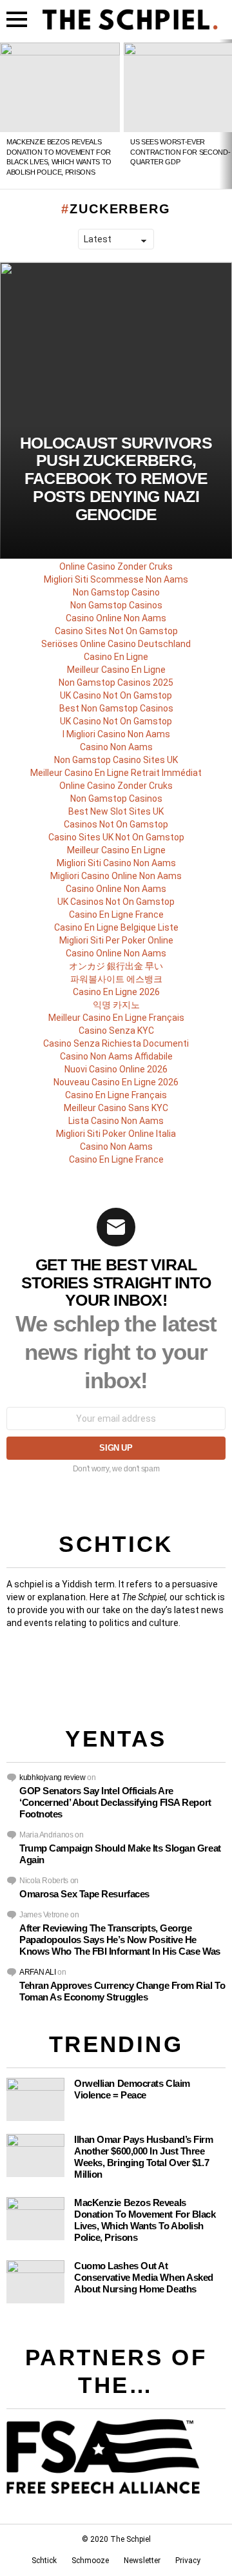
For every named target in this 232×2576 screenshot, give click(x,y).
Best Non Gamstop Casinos (116, 708)
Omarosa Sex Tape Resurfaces (84, 1894)
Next (226, 114)
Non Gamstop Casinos (116, 605)
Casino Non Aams (116, 747)
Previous (6, 114)
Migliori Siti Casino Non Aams (116, 863)
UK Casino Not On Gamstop (116, 695)
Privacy (188, 2561)
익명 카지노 (116, 1005)
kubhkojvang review (53, 1777)
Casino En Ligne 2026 (116, 992)
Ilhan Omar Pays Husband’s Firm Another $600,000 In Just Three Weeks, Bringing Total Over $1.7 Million (144, 2157)
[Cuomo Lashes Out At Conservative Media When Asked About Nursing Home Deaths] (35, 2282)
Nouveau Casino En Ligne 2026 (116, 1082)
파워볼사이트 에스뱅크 (116, 979)
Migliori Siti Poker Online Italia (116, 1134)
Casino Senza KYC (116, 1031)
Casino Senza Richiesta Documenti (116, 1043)
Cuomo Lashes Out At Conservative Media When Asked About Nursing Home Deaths (144, 2277)
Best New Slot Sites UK (116, 811)
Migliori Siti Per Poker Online (116, 940)
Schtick (44, 2561)
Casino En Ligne (116, 657)
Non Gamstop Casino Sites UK (116, 760)
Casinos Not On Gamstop (116, 824)
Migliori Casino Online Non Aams (116, 876)
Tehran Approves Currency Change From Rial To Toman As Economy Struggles (122, 1991)
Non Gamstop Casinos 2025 (116, 683)
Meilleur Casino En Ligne (116, 670)
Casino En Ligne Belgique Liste (116, 927)
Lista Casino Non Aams (116, 1121)
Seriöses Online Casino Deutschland (116, 644)
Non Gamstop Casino (116, 592)
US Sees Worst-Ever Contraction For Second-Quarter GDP (180, 152)
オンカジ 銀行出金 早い (116, 966)
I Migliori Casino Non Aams (116, 734)
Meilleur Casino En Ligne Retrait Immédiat (116, 773)
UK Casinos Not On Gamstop (116, 902)
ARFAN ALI (38, 1972)
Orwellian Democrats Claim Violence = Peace (132, 2089)
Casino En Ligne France (116, 915)
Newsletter (142, 2561)
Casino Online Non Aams (116, 618)
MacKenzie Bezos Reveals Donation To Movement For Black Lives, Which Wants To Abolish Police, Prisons (145, 2220)
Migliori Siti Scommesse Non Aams (116, 579)
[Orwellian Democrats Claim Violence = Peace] (35, 2099)
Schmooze (90, 2561)
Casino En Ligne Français (116, 1095)
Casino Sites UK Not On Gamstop (116, 837)
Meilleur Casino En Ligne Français (116, 1018)
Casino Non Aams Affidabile (116, 1056)
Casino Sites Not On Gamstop (116, 631)
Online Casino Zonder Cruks (116, 567)
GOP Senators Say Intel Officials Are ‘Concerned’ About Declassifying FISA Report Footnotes (115, 1802)
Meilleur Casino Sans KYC (116, 1108)
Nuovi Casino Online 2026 (116, 1069)
